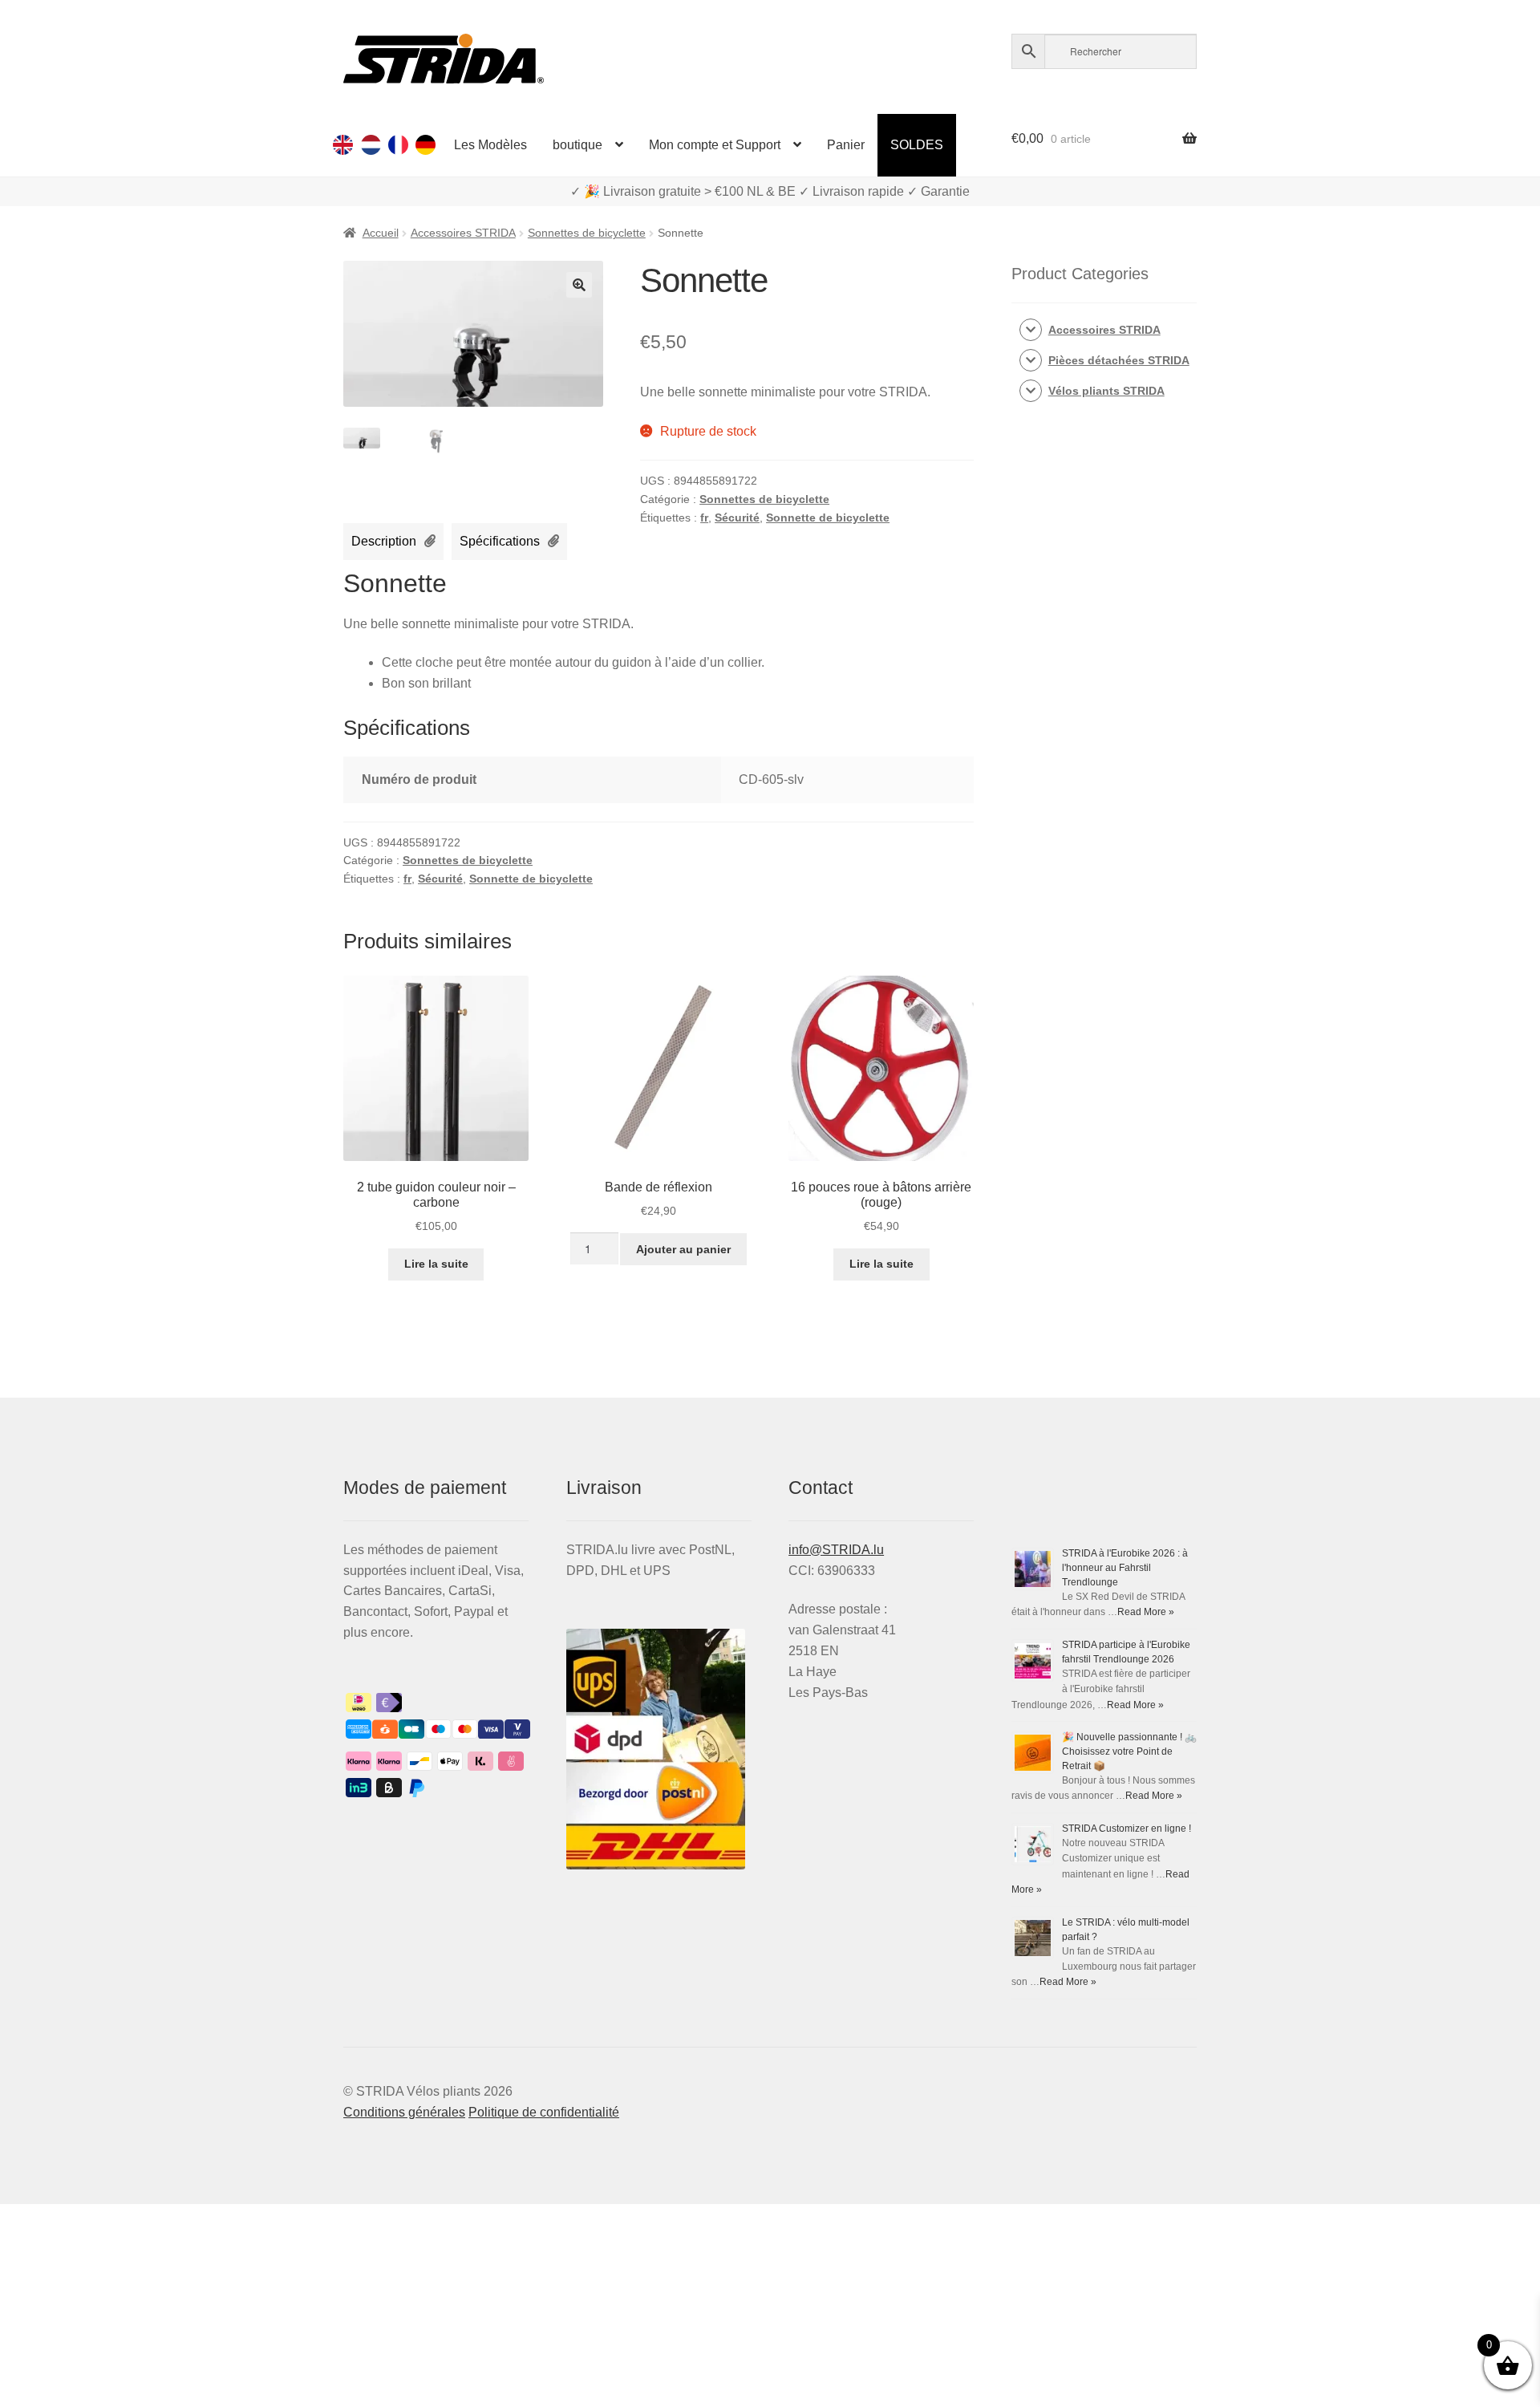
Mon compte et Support (715, 145)
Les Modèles (490, 145)
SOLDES (917, 145)
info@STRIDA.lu (836, 1550)
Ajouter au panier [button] (683, 1249)
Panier (846, 145)
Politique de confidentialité (544, 2112)
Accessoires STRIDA (463, 233)
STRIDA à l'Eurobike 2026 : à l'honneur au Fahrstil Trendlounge (1125, 1568)
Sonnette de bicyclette (828, 518)
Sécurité (737, 518)
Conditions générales (404, 2112)
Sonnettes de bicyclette (587, 233)
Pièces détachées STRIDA (1119, 360)
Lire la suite (436, 1264)
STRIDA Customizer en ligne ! (1127, 1829)
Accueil (381, 233)
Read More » (1146, 1612)
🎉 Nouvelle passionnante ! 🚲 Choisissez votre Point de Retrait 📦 (1129, 1751)
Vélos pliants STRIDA (1106, 391)
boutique (577, 145)
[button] (579, 285)
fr (704, 518)
